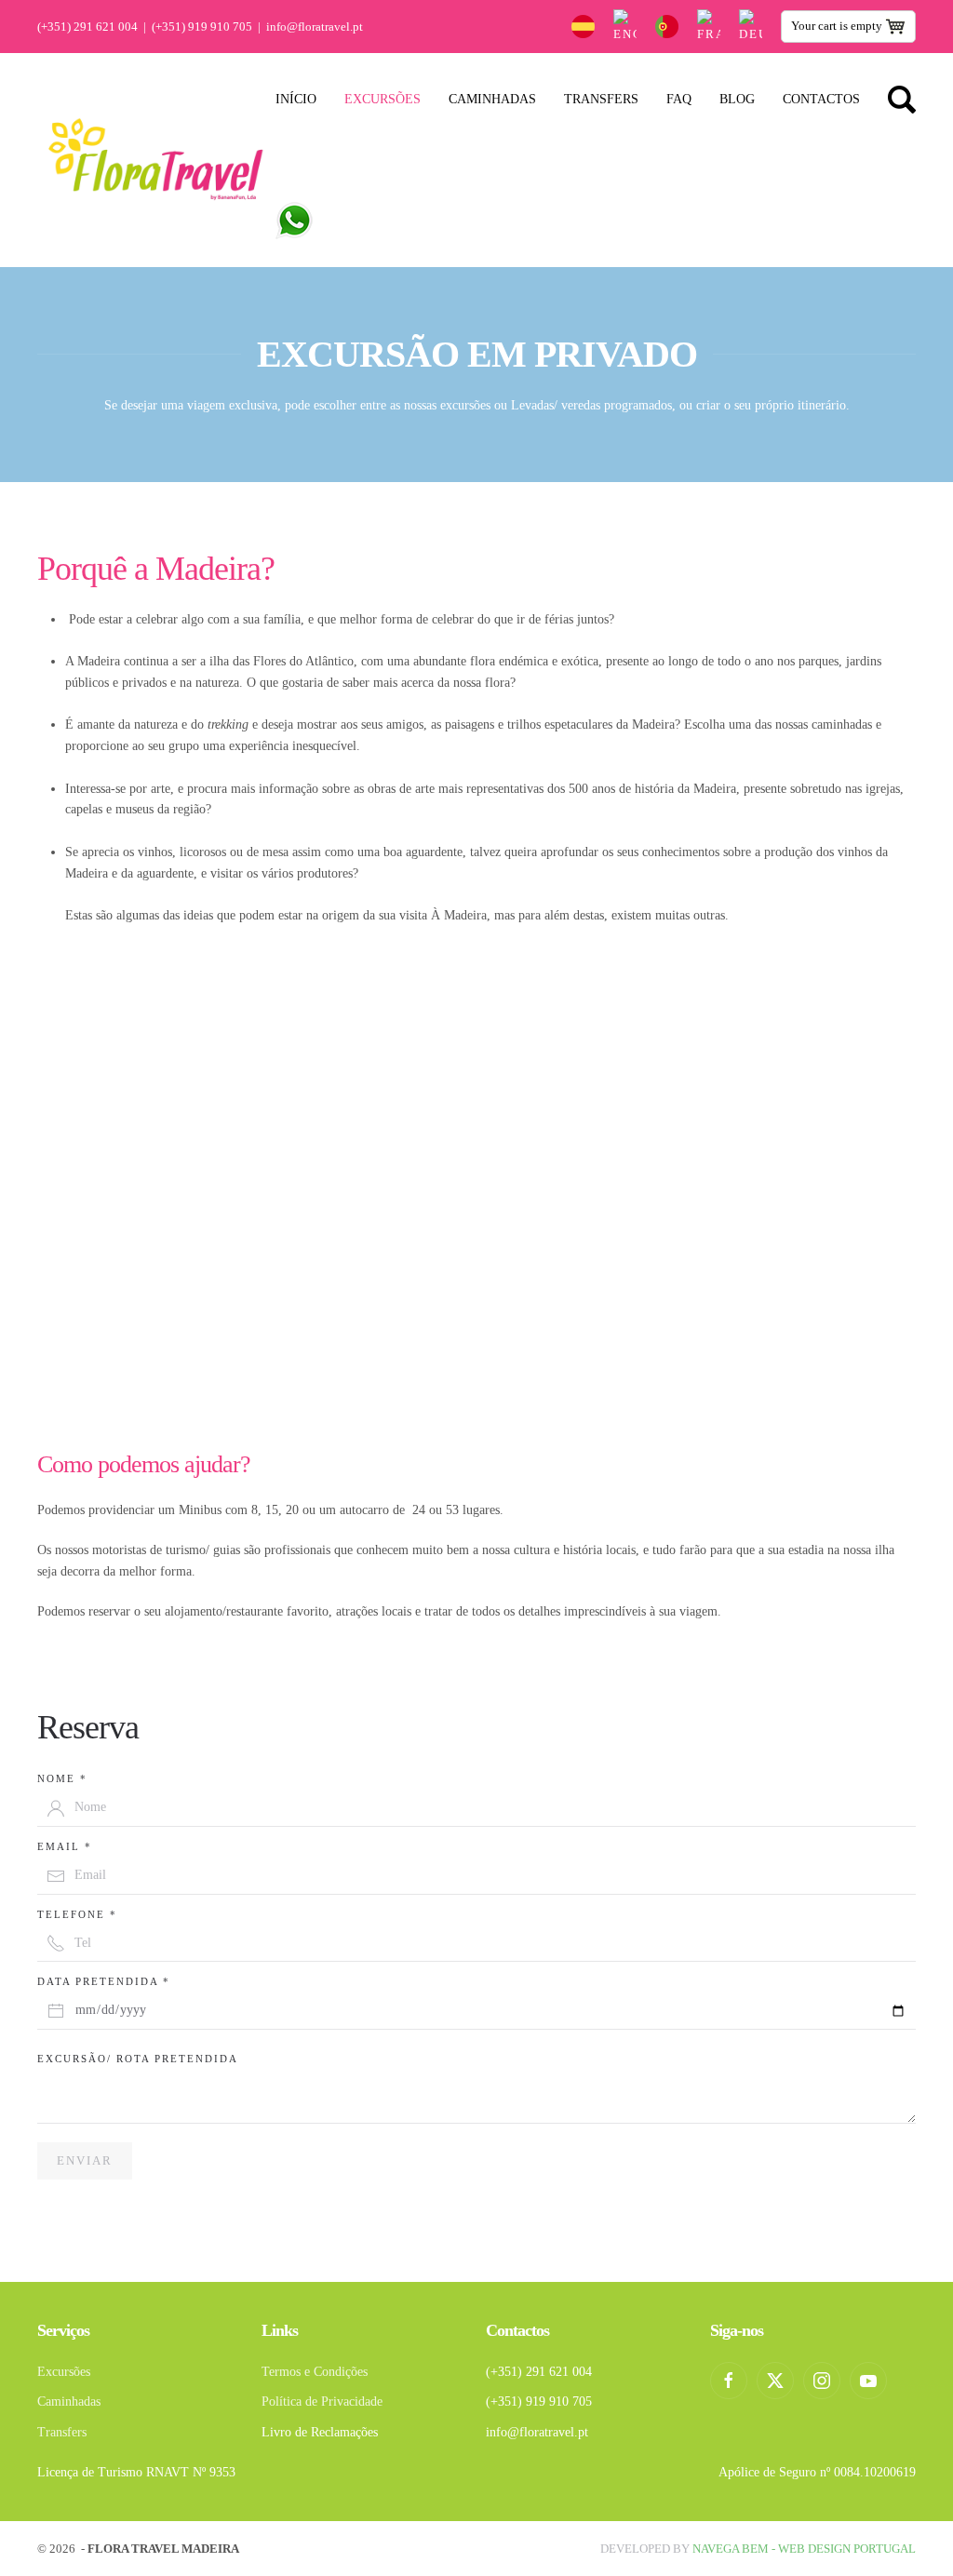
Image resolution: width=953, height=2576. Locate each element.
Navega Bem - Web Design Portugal (804, 2549)
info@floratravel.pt (315, 27)
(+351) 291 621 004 (87, 27)
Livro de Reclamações (320, 2432)
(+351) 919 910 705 (202, 27)
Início (296, 99)
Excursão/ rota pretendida (138, 2059)
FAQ (679, 99)
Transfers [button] (601, 99)
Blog (737, 99)
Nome (62, 1778)
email (65, 1846)
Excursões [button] (383, 99)
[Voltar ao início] (156, 160)
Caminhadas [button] (492, 99)
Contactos (821, 99)
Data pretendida (104, 1981)
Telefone (77, 1914)
